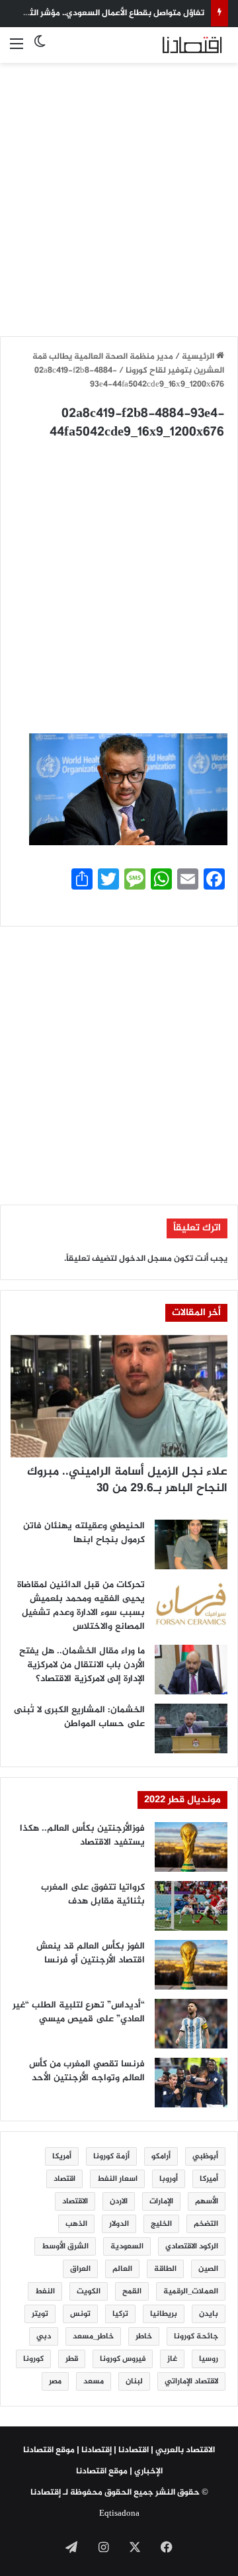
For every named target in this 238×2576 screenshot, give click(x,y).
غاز (172, 2359)
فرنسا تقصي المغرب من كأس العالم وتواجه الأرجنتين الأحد (87, 2071)
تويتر (40, 2314)
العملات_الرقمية (191, 2291)
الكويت (89, 2291)
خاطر (144, 2336)
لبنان (134, 2381)
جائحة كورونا (196, 2336)
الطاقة (165, 2269)
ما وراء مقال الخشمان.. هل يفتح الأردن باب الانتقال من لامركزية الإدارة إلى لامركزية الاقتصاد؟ (82, 1665)
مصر (55, 2381)
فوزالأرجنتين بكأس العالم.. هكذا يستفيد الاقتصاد (82, 1835)
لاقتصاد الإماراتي (191, 2381)
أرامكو (161, 2156)
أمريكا (62, 2156)
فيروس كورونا (123, 2359)
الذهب (76, 2224)
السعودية (127, 2246)
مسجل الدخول (145, 1259)
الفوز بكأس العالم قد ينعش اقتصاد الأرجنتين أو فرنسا (91, 1953)
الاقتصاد (75, 2201)
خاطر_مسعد (93, 2336)
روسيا (209, 2359)
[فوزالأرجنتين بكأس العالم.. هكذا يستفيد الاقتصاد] (191, 1847)
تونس (80, 2314)
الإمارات (161, 2201)
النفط (45, 2291)
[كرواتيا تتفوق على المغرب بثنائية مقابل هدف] (191, 1906)
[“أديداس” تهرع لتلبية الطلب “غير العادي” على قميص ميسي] (191, 2024)
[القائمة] (17, 50)
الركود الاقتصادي (192, 2246)
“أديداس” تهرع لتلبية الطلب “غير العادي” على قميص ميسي (79, 2012)
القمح (132, 2291)
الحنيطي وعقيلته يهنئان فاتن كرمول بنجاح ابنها (84, 1533)
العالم (122, 2269)
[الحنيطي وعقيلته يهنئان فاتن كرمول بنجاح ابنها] (191, 1544)
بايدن (209, 2314)
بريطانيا (164, 2314)
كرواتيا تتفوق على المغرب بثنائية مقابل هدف (93, 1894)
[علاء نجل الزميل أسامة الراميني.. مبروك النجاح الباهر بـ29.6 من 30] (119, 1396)
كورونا (33, 2359)
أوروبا (169, 2179)
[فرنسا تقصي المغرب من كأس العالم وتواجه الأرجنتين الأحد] (191, 2083)
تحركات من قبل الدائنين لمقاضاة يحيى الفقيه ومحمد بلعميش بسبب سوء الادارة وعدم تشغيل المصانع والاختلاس (81, 1606)
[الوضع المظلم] (40, 50)
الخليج (161, 2224)
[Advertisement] (119, 192)
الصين (208, 2269)
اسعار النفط (117, 2179)
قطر (72, 2359)
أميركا (209, 2179)
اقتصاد (64, 2179)
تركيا (120, 2314)
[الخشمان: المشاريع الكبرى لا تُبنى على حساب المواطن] (191, 1728)
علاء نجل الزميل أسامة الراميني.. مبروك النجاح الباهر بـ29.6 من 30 (127, 1480)
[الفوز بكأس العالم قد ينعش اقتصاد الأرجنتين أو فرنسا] (191, 1965)
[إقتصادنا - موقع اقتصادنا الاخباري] (175, 45)
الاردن (119, 2201)
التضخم (206, 2224)
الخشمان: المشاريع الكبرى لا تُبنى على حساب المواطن (79, 1717)
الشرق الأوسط (65, 2246)
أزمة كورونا (111, 2156)
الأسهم (207, 2201)
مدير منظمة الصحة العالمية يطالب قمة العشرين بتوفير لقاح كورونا (128, 364)
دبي (44, 2336)
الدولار (119, 2224)
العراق (80, 2269)
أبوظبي (205, 2156)
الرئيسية (199, 357)
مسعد (94, 2381)
